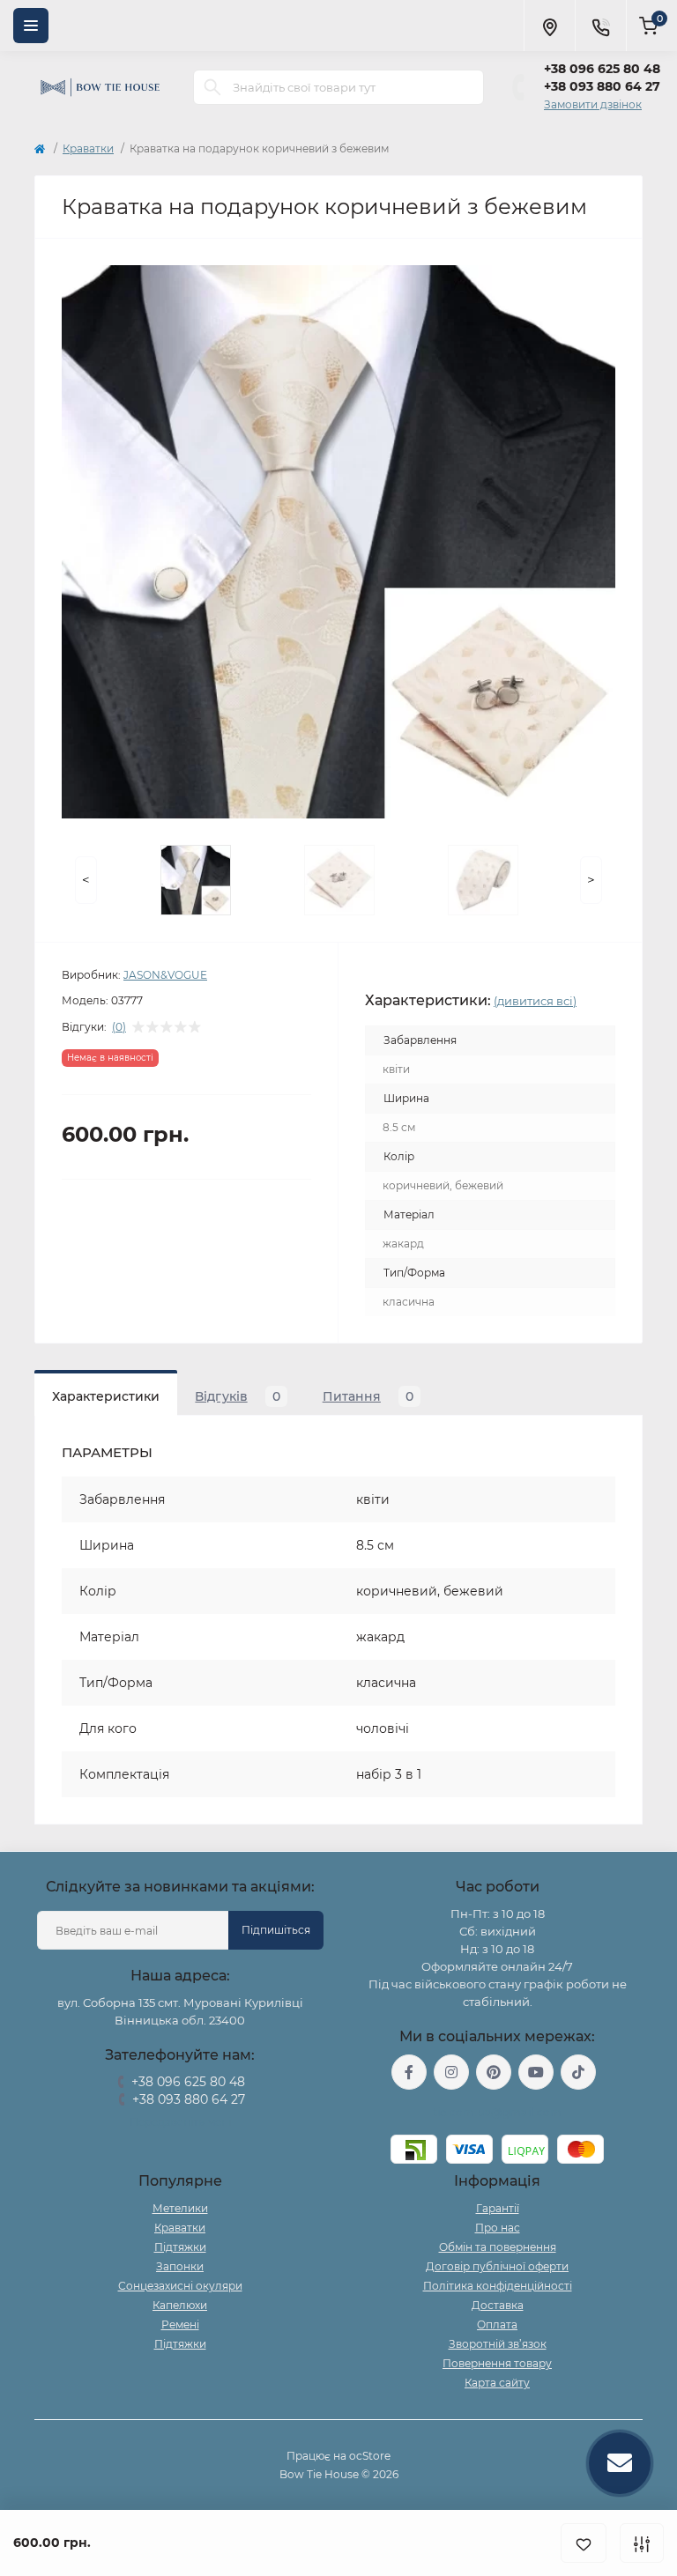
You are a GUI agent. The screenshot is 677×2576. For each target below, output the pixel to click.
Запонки (180, 2266)
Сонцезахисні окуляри (180, 2286)
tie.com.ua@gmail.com (498, 2112)
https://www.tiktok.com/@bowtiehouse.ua (578, 2072)
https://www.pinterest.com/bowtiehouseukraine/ (494, 2072)
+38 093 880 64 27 (602, 86)
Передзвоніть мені (180, 2122)
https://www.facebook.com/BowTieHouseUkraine (409, 2072)
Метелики (180, 2208)
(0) (119, 1027)
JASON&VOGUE (165, 975)
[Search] (212, 87)
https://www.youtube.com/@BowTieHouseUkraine (536, 2072)
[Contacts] (600, 26)
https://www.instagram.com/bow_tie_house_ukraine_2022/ (451, 2072)
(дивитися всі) (535, 1001)
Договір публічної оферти (497, 2266)
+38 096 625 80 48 (602, 69)
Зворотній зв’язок (498, 2344)
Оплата (497, 2324)
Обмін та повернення (498, 2247)
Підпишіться (276, 1930)
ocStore (370, 2456)
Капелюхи (180, 2305)
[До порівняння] (642, 2543)
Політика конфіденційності (498, 2286)
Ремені (180, 2324)
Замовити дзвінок (593, 104)
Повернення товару (497, 2363)
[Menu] (31, 26)
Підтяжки (180, 2247)
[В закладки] (584, 2543)
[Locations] (549, 26)
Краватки (88, 148)
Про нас (498, 2228)
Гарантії (498, 2208)
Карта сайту (497, 2383)
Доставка (498, 2305)
